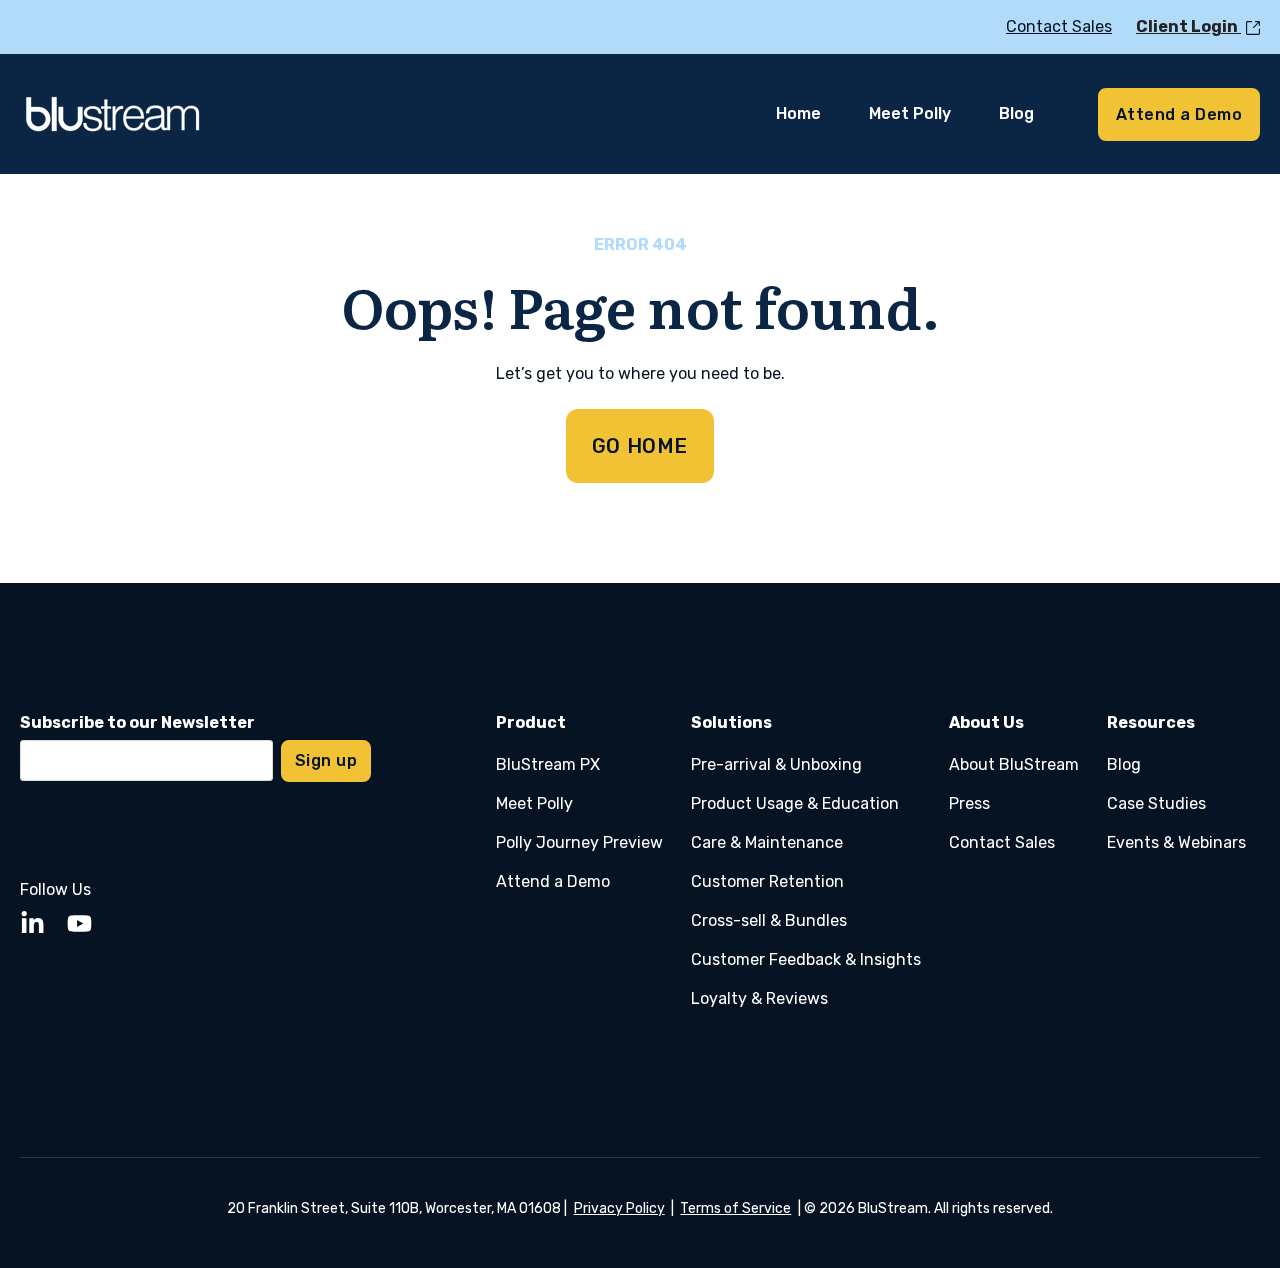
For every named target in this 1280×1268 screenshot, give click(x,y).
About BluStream (1014, 764)
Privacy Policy (619, 1208)
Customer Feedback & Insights (806, 959)
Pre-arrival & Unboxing (776, 764)
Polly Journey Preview (579, 842)
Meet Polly (534, 803)
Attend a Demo (553, 881)
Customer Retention (767, 881)
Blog (1124, 764)
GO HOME (640, 446)
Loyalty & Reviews (759, 998)
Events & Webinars (1176, 842)
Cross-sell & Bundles (769, 920)
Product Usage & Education (795, 803)
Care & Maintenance (767, 842)
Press (969, 803)
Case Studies (1156, 803)
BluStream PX (548, 764)
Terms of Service (735, 1208)
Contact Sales (1002, 842)
